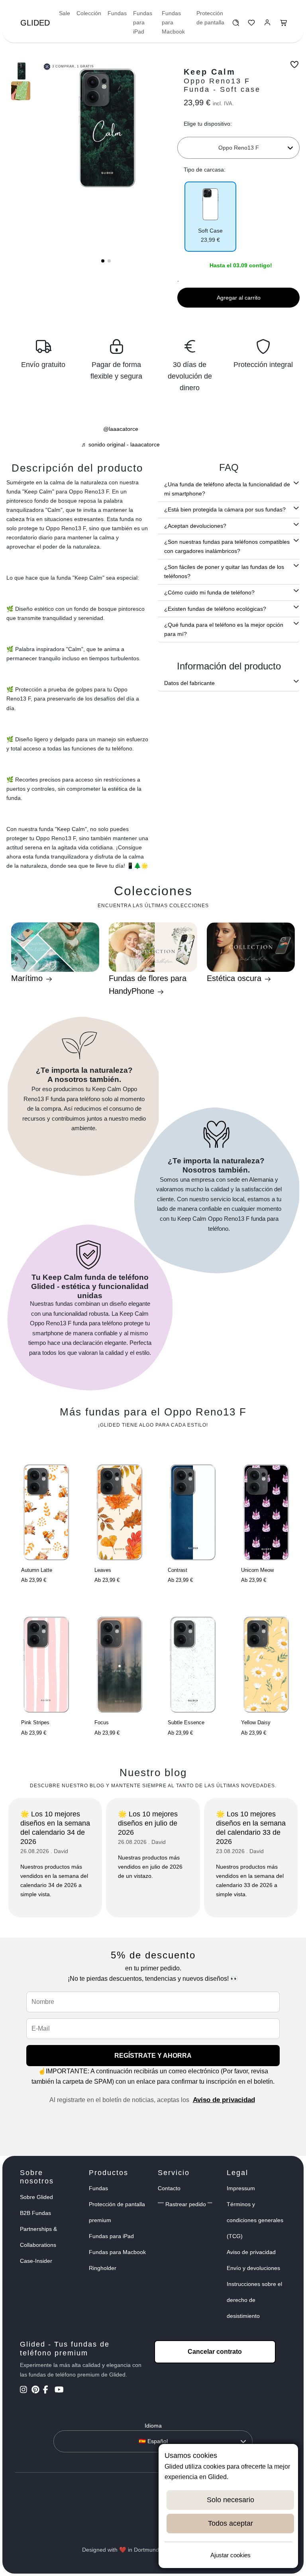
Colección (89, 13)
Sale (65, 13)
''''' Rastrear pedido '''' (185, 2204)
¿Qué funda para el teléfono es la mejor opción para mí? (224, 629)
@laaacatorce (121, 429)
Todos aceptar (230, 2523)
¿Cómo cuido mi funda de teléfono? (209, 592)
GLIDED (35, 23)
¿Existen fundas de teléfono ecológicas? (215, 609)
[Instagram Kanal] (25, 2390)
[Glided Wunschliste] (236, 25)
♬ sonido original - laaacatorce (121, 444)
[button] (103, 261)
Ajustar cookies (230, 2555)
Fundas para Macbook (173, 22)
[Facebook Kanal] (48, 2390)
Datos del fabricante (189, 683)
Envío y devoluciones (253, 2268)
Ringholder (103, 2268)
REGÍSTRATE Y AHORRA (153, 2056)
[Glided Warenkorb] (284, 25)
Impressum (241, 2188)
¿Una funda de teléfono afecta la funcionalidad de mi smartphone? (227, 489)
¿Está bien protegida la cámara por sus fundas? (225, 509)
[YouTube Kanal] (60, 2390)
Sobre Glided (36, 2197)
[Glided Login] (268, 25)
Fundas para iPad (143, 22)
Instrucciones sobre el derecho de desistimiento (254, 2300)
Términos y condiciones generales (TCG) (255, 2220)
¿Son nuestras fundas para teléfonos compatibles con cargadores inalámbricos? (227, 546)
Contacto (169, 2188)
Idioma (153, 2426)
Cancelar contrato (215, 2352)
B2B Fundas (35, 2213)
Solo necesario (230, 2500)
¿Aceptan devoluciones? (195, 526)
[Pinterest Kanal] (36, 2390)
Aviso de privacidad (224, 2100)
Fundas (117, 13)
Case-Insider (36, 2261)
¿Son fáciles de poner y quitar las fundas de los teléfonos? (224, 571)
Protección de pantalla (210, 18)
